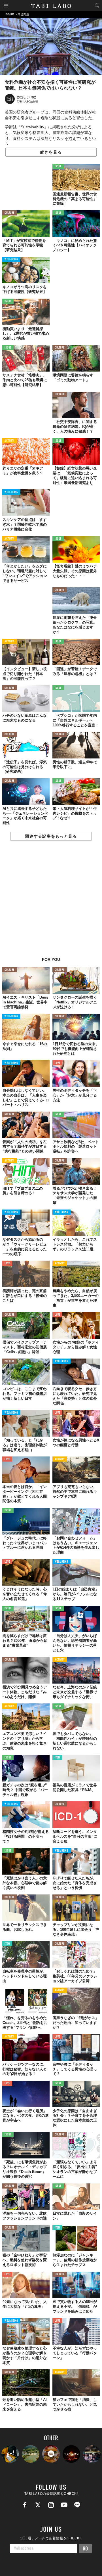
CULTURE (9, 213)
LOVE (57, 1063)
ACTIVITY (9, 441)
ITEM (57, 1758)
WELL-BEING (11, 260)
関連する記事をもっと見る (51, 836)
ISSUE (58, 166)
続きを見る (51, 152)
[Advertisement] (51, 902)
